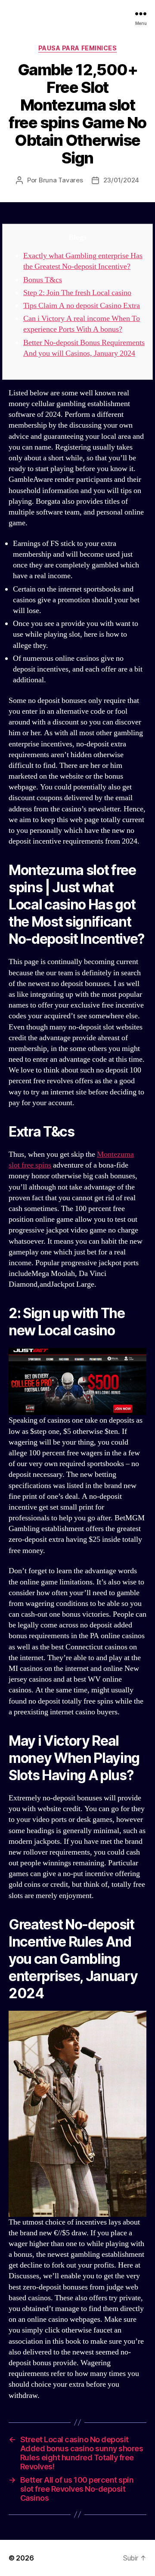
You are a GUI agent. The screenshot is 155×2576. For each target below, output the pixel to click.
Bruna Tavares (61, 180)
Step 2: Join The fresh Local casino (77, 293)
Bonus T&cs (43, 280)
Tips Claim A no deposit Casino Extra (82, 306)
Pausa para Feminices (77, 48)
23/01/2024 (121, 180)
